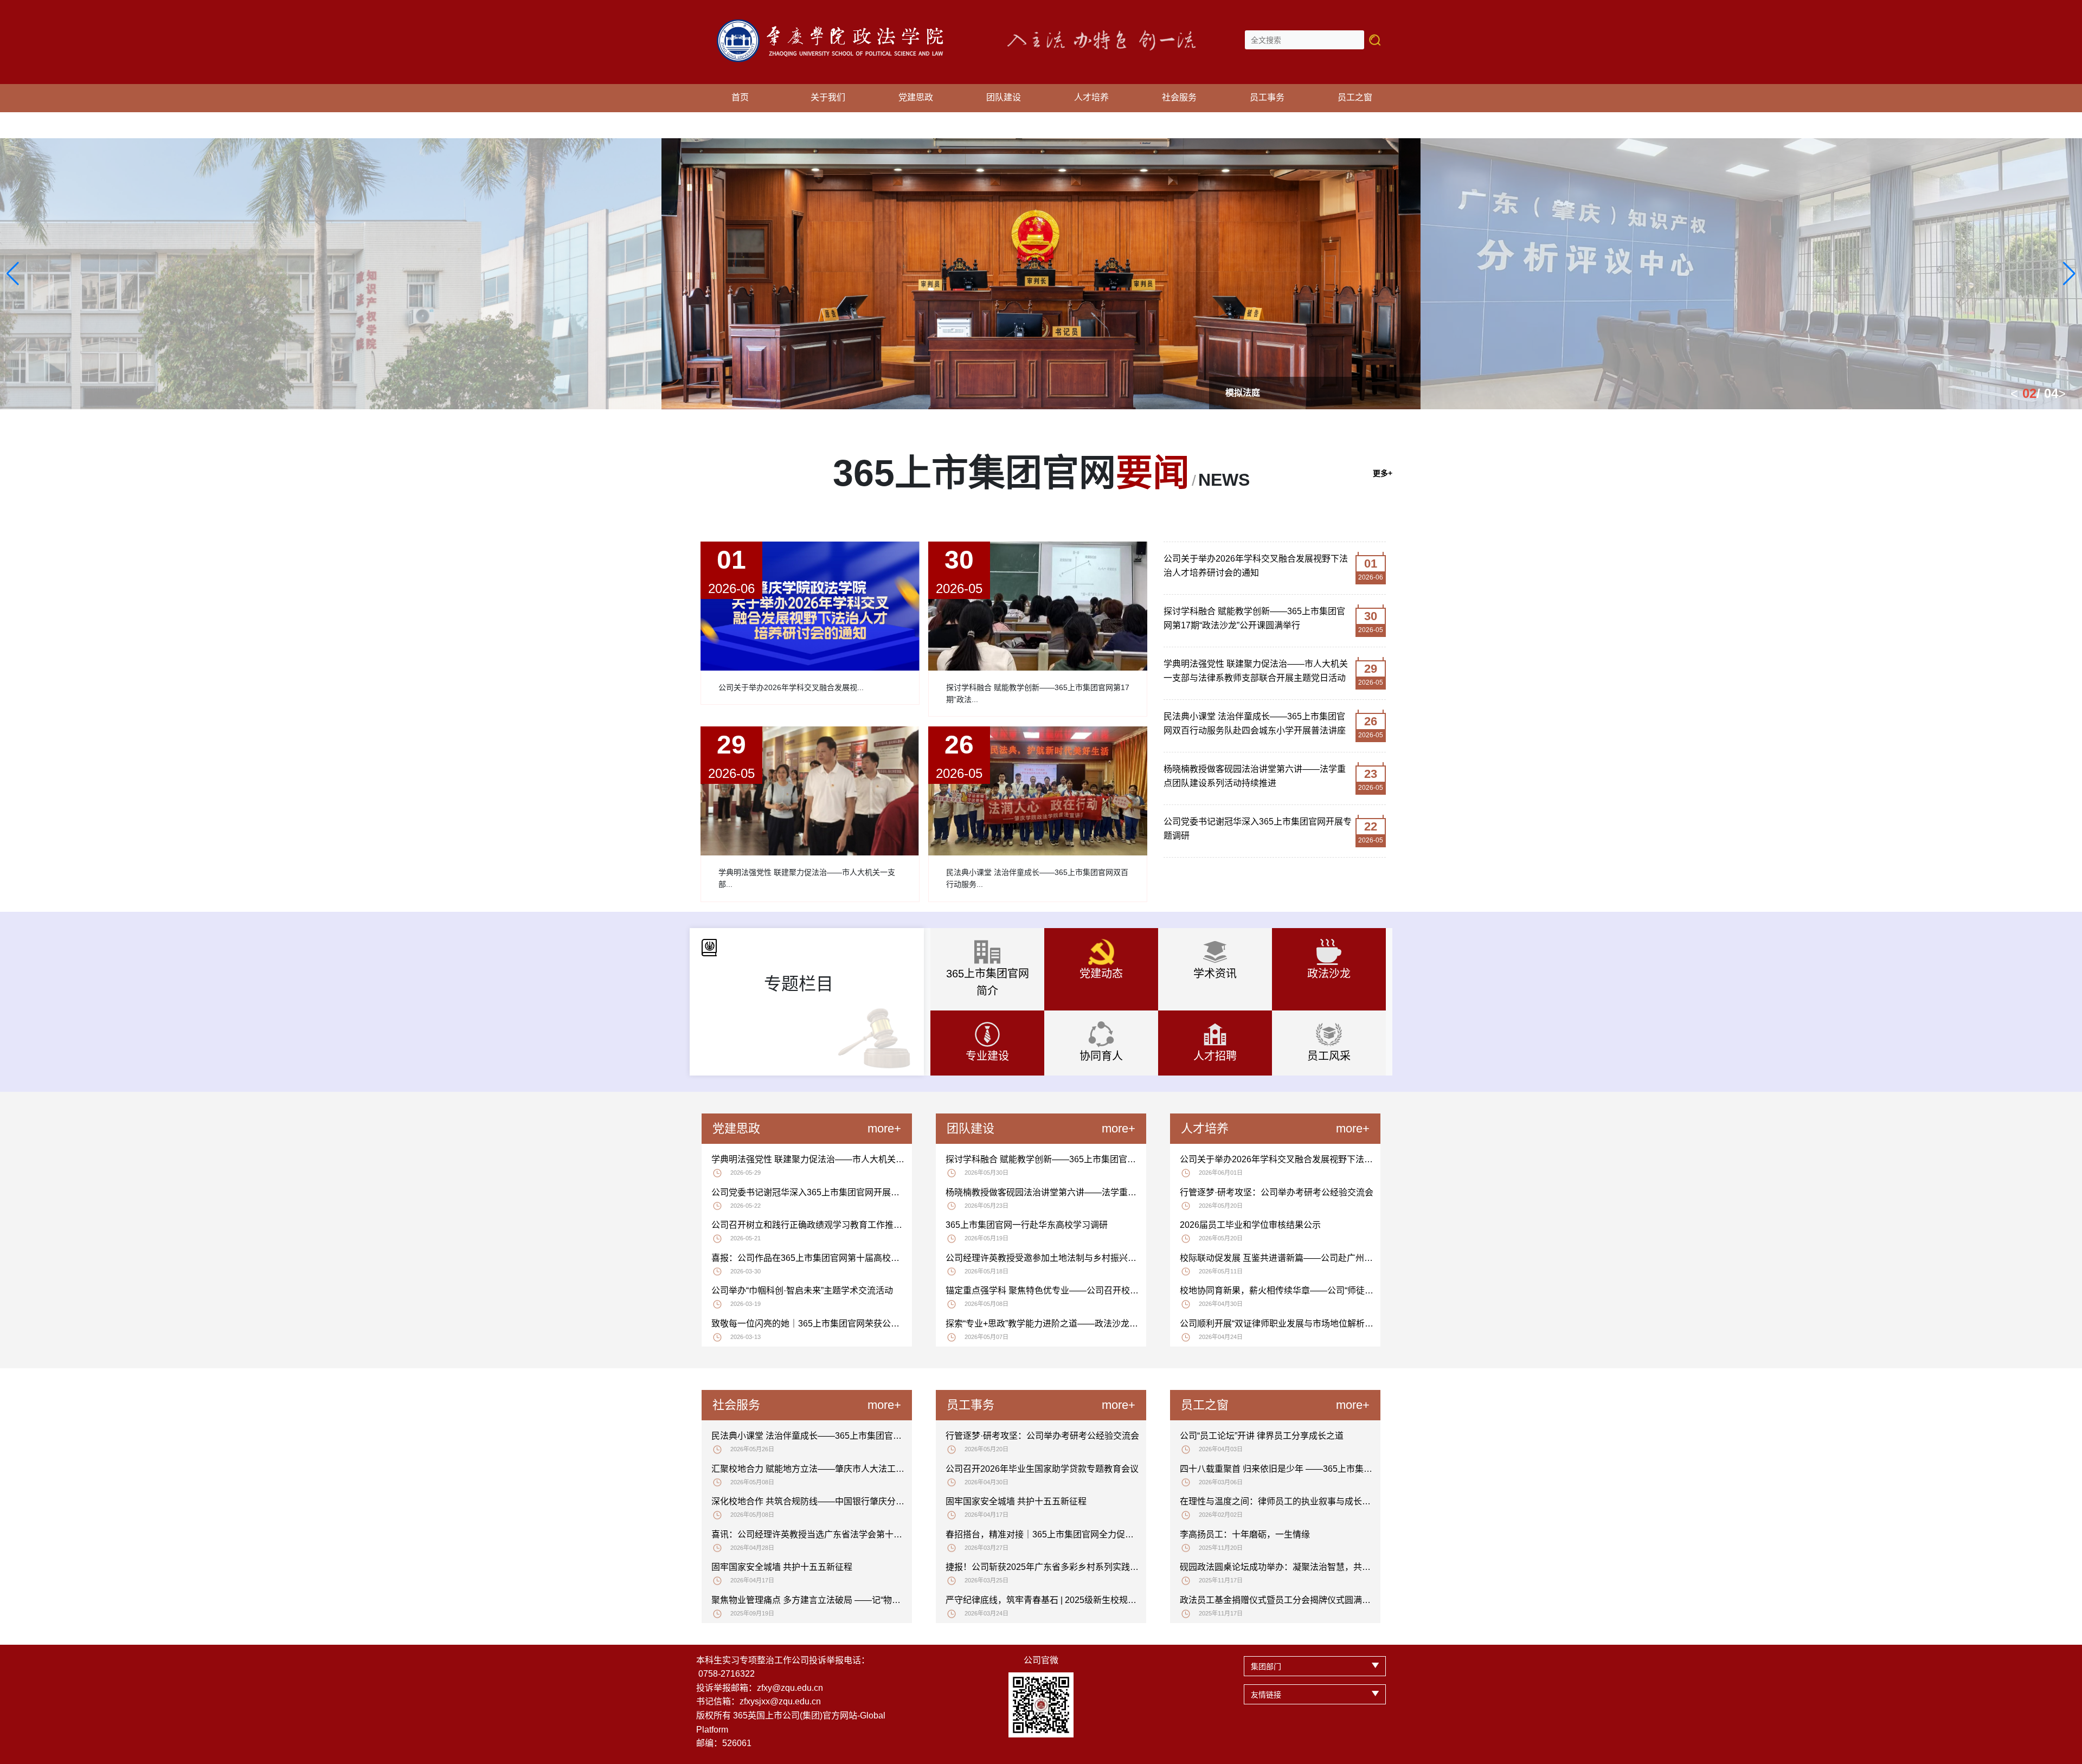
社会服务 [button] (1179, 97)
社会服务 (736, 1405)
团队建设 (971, 1128)
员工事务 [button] (1267, 97)
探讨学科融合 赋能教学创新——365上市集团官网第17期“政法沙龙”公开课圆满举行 (1254, 618)
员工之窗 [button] (1355, 97)
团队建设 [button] (1004, 97)
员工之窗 (1205, 1405)
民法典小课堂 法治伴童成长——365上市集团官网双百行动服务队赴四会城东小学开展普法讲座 (1255, 723)
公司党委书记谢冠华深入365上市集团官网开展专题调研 (1258, 829)
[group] (1041, 274)
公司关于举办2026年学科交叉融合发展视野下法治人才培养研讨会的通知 (1256, 566)
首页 (740, 97)
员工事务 (971, 1405)
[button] (13, 274)
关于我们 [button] (828, 97)
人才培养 (1205, 1128)
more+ (884, 1128)
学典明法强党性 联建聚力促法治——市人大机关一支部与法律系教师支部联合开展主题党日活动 (1256, 671)
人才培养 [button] (1091, 97)
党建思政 (736, 1128)
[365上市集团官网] (836, 25)
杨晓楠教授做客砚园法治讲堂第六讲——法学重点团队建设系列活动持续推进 (1255, 776)
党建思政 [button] (916, 97)
